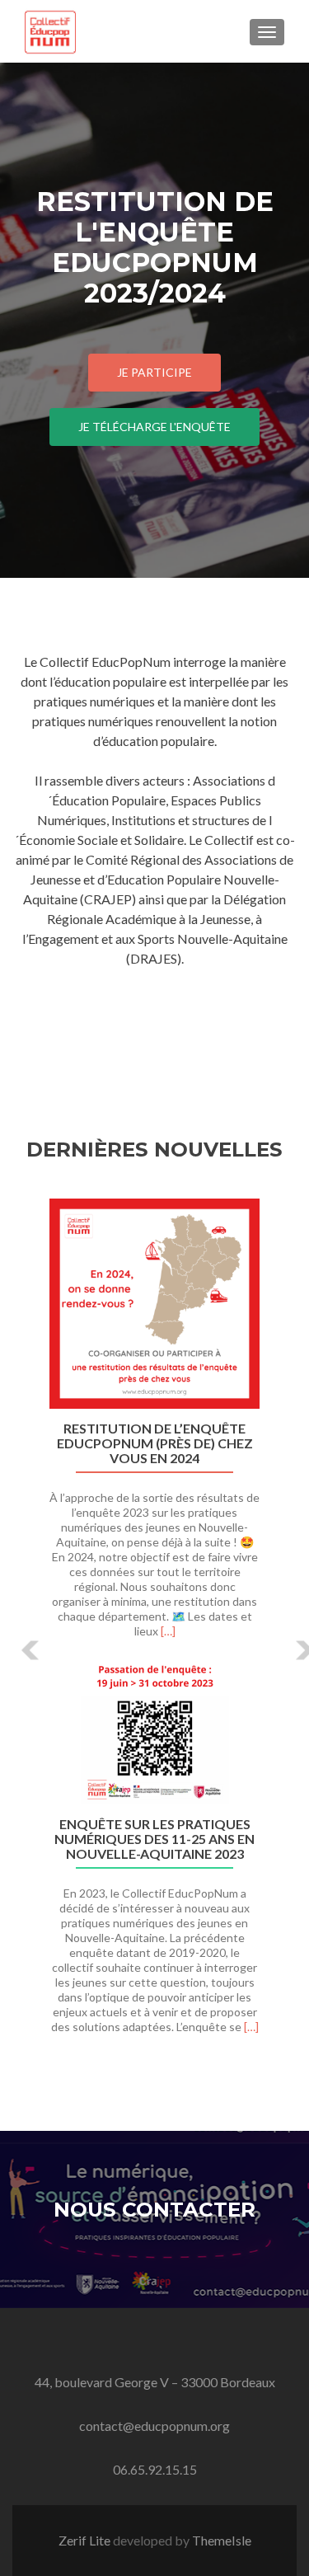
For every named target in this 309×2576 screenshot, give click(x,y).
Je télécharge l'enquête (154, 427)
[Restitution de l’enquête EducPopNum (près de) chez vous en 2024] (154, 1304)
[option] (154, 1625)
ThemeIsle (222, 2540)
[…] (168, 1631)
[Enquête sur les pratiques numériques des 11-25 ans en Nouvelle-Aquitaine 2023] (154, 1730)
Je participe (154, 372)
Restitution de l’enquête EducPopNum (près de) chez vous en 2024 (155, 1443)
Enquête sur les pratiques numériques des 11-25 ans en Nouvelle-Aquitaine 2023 (154, 1839)
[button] (19, 1638)
